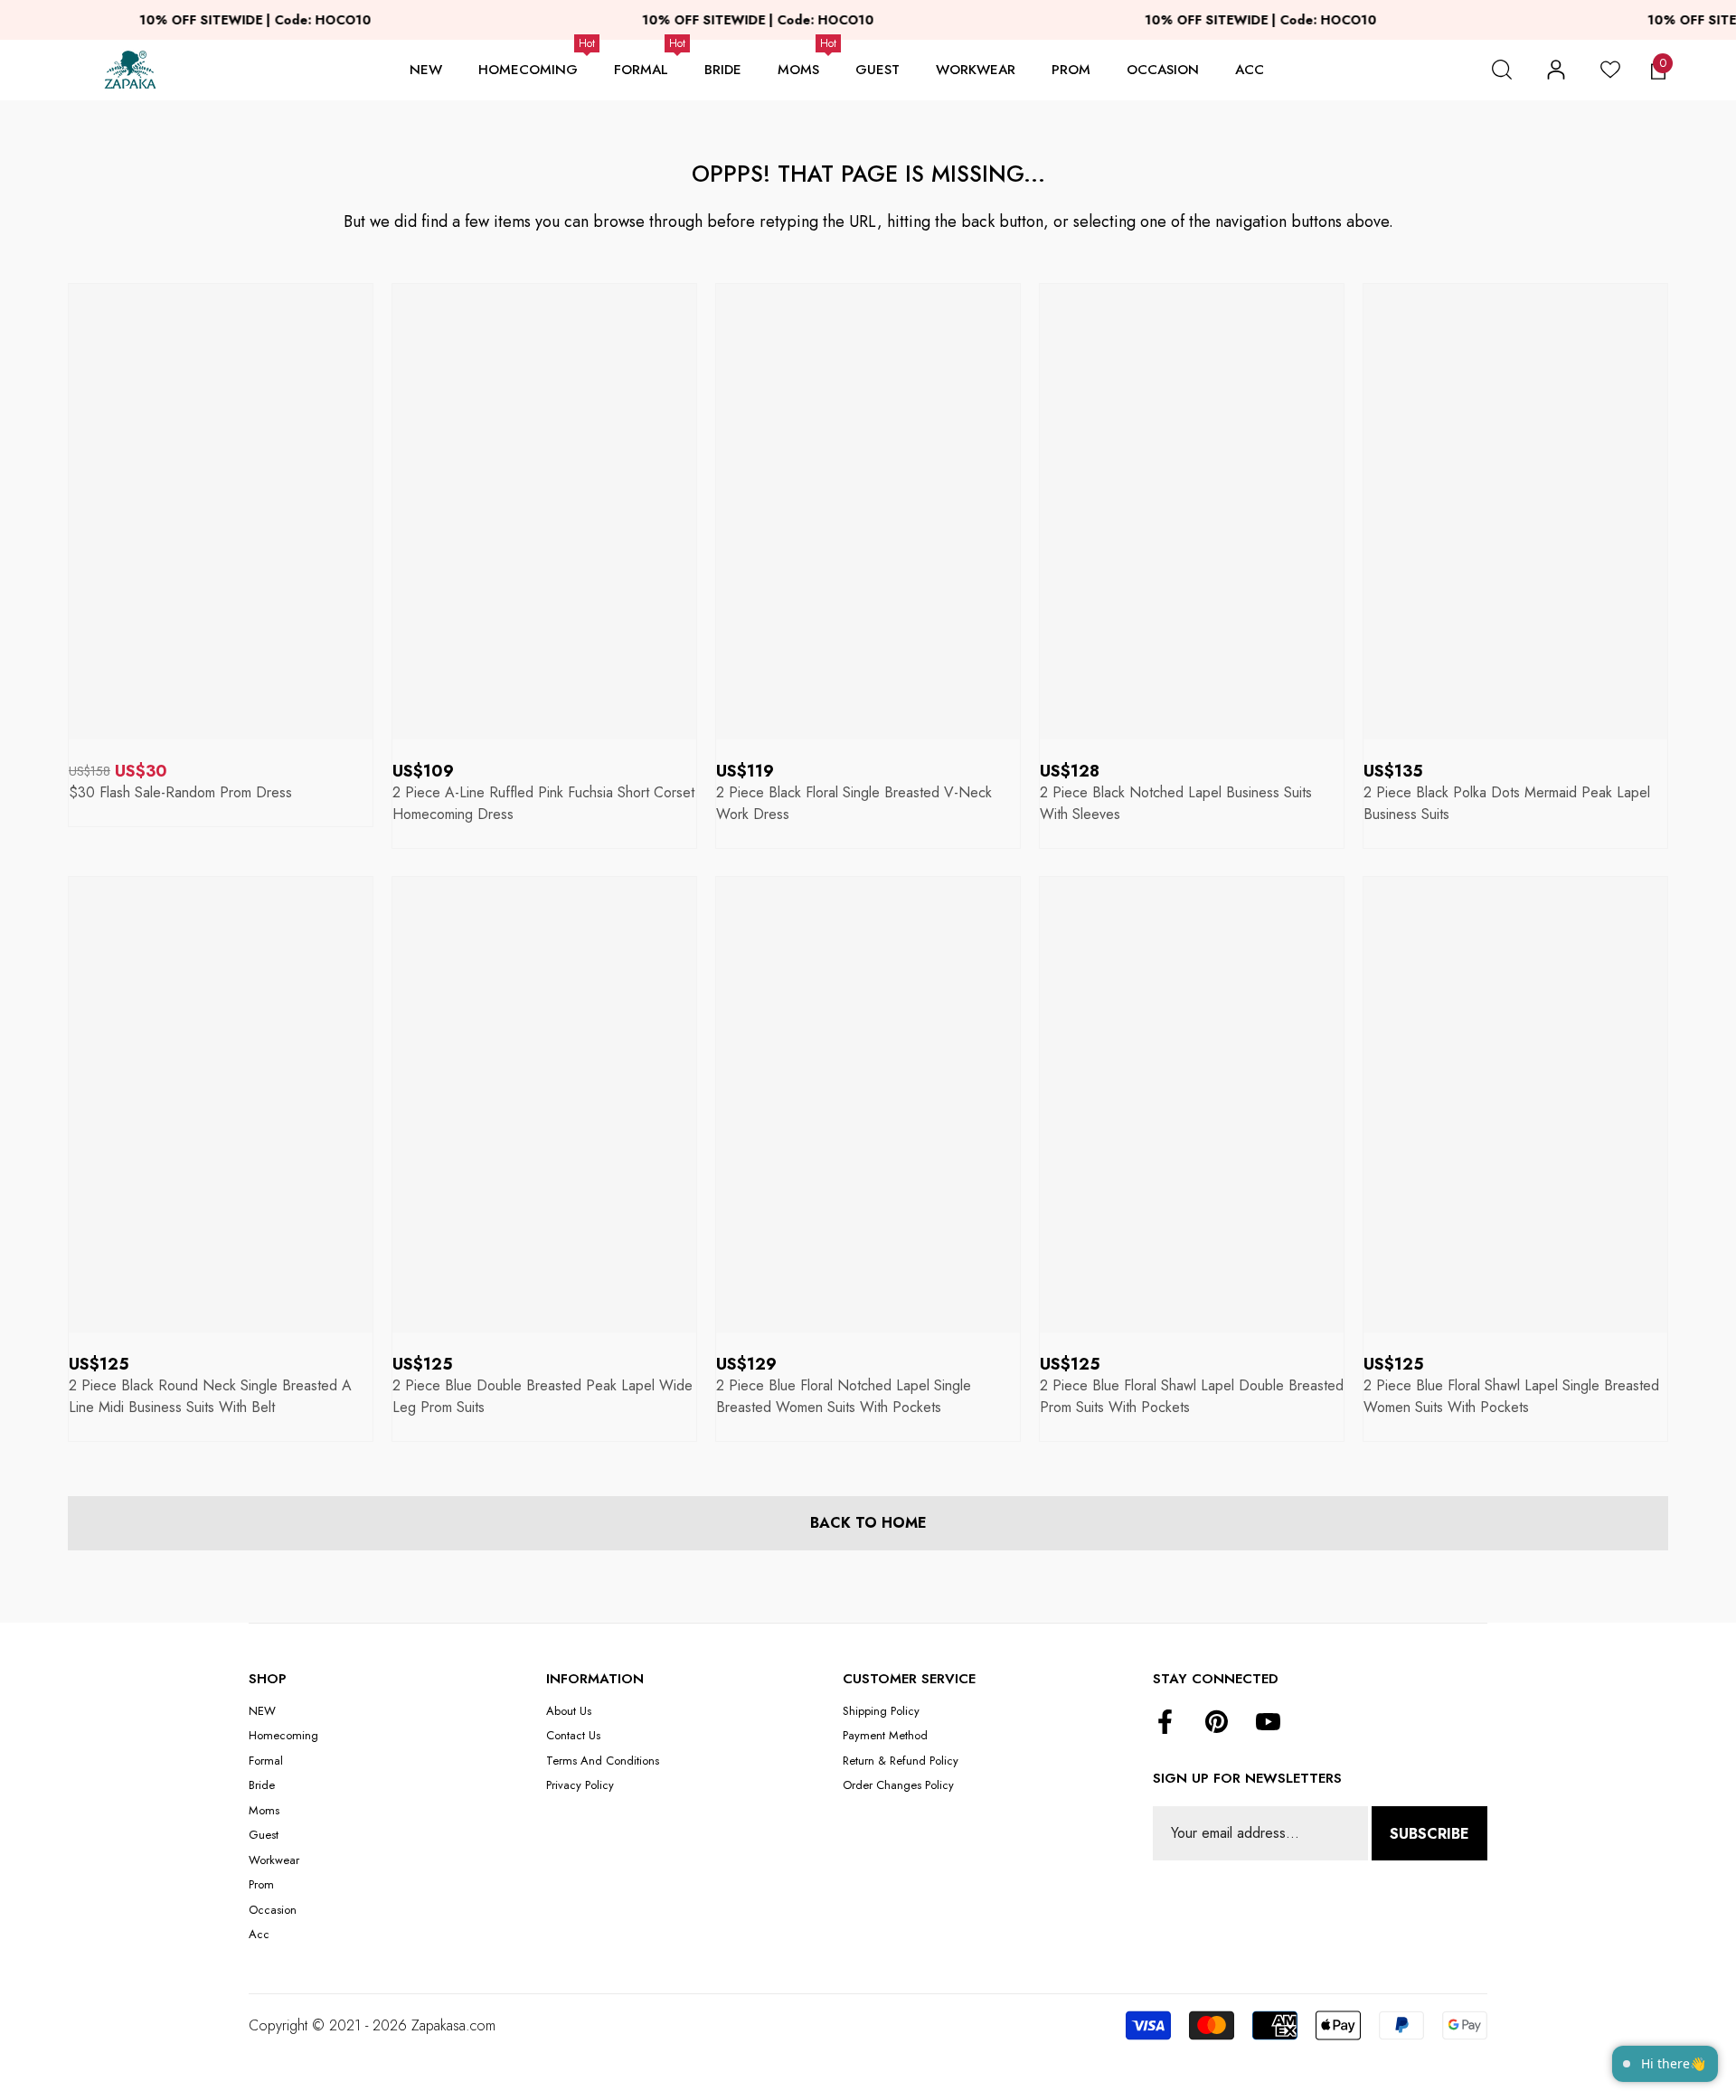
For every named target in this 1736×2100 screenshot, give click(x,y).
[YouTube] (1268, 1723)
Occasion (1163, 70)
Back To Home (868, 1523)
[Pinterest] (1217, 1723)
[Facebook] (1165, 1723)
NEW (426, 70)
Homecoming (528, 70)
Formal (641, 70)
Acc (1250, 70)
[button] (1502, 70)
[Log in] (1556, 70)
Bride (723, 70)
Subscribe (1429, 1834)
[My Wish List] (1610, 70)
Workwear (976, 70)
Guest (877, 70)
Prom (1071, 70)
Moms (798, 70)
